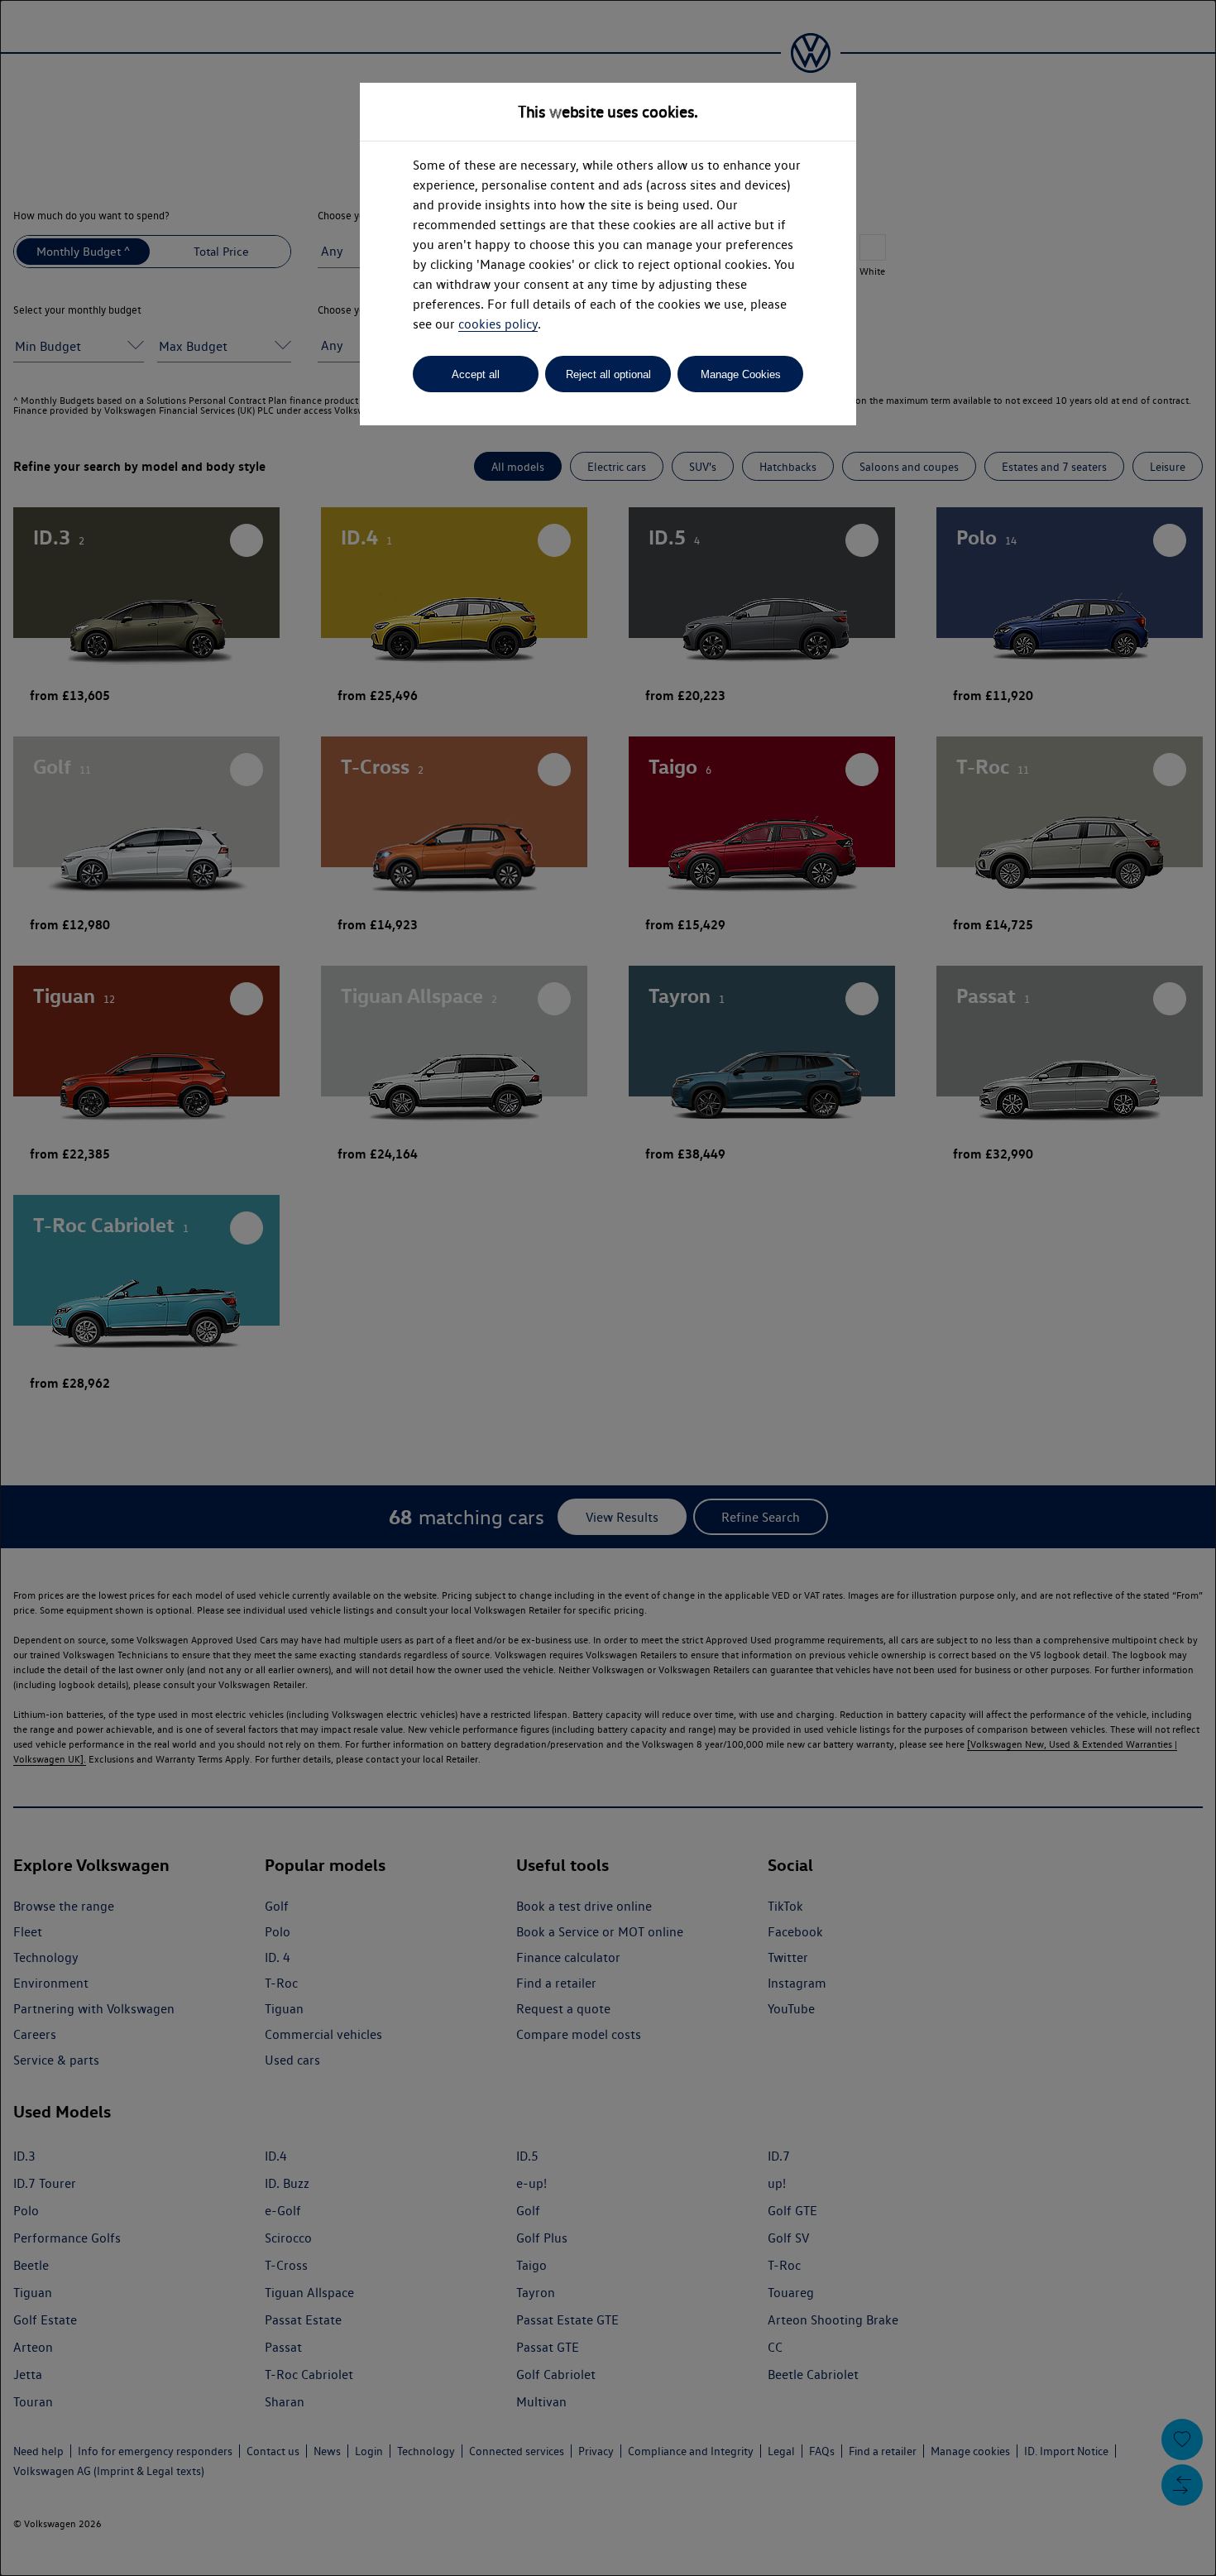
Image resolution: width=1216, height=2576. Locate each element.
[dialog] (608, 1288)
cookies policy (498, 324)
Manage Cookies (741, 374)
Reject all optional (608, 374)
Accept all (476, 374)
